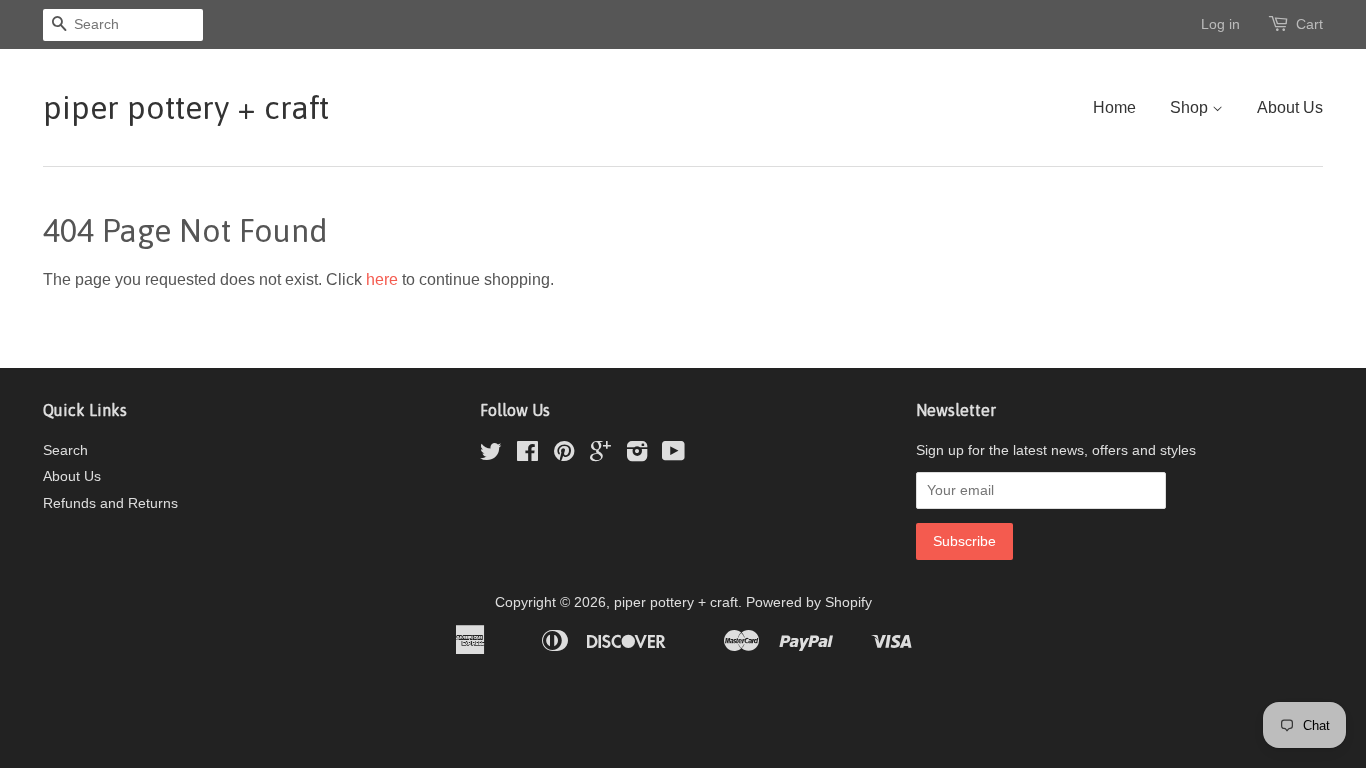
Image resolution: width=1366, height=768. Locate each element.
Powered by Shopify (809, 602)
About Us (1290, 107)
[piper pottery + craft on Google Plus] (600, 455)
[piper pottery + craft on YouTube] (673, 455)
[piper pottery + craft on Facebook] (527, 455)
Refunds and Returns (110, 503)
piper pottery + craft (186, 107)
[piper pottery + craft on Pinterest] (564, 455)
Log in (1220, 24)
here (382, 279)
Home (1114, 107)
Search (65, 450)
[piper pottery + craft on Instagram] (637, 455)
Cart (1309, 24)
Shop (1191, 107)
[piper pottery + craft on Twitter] (491, 455)
